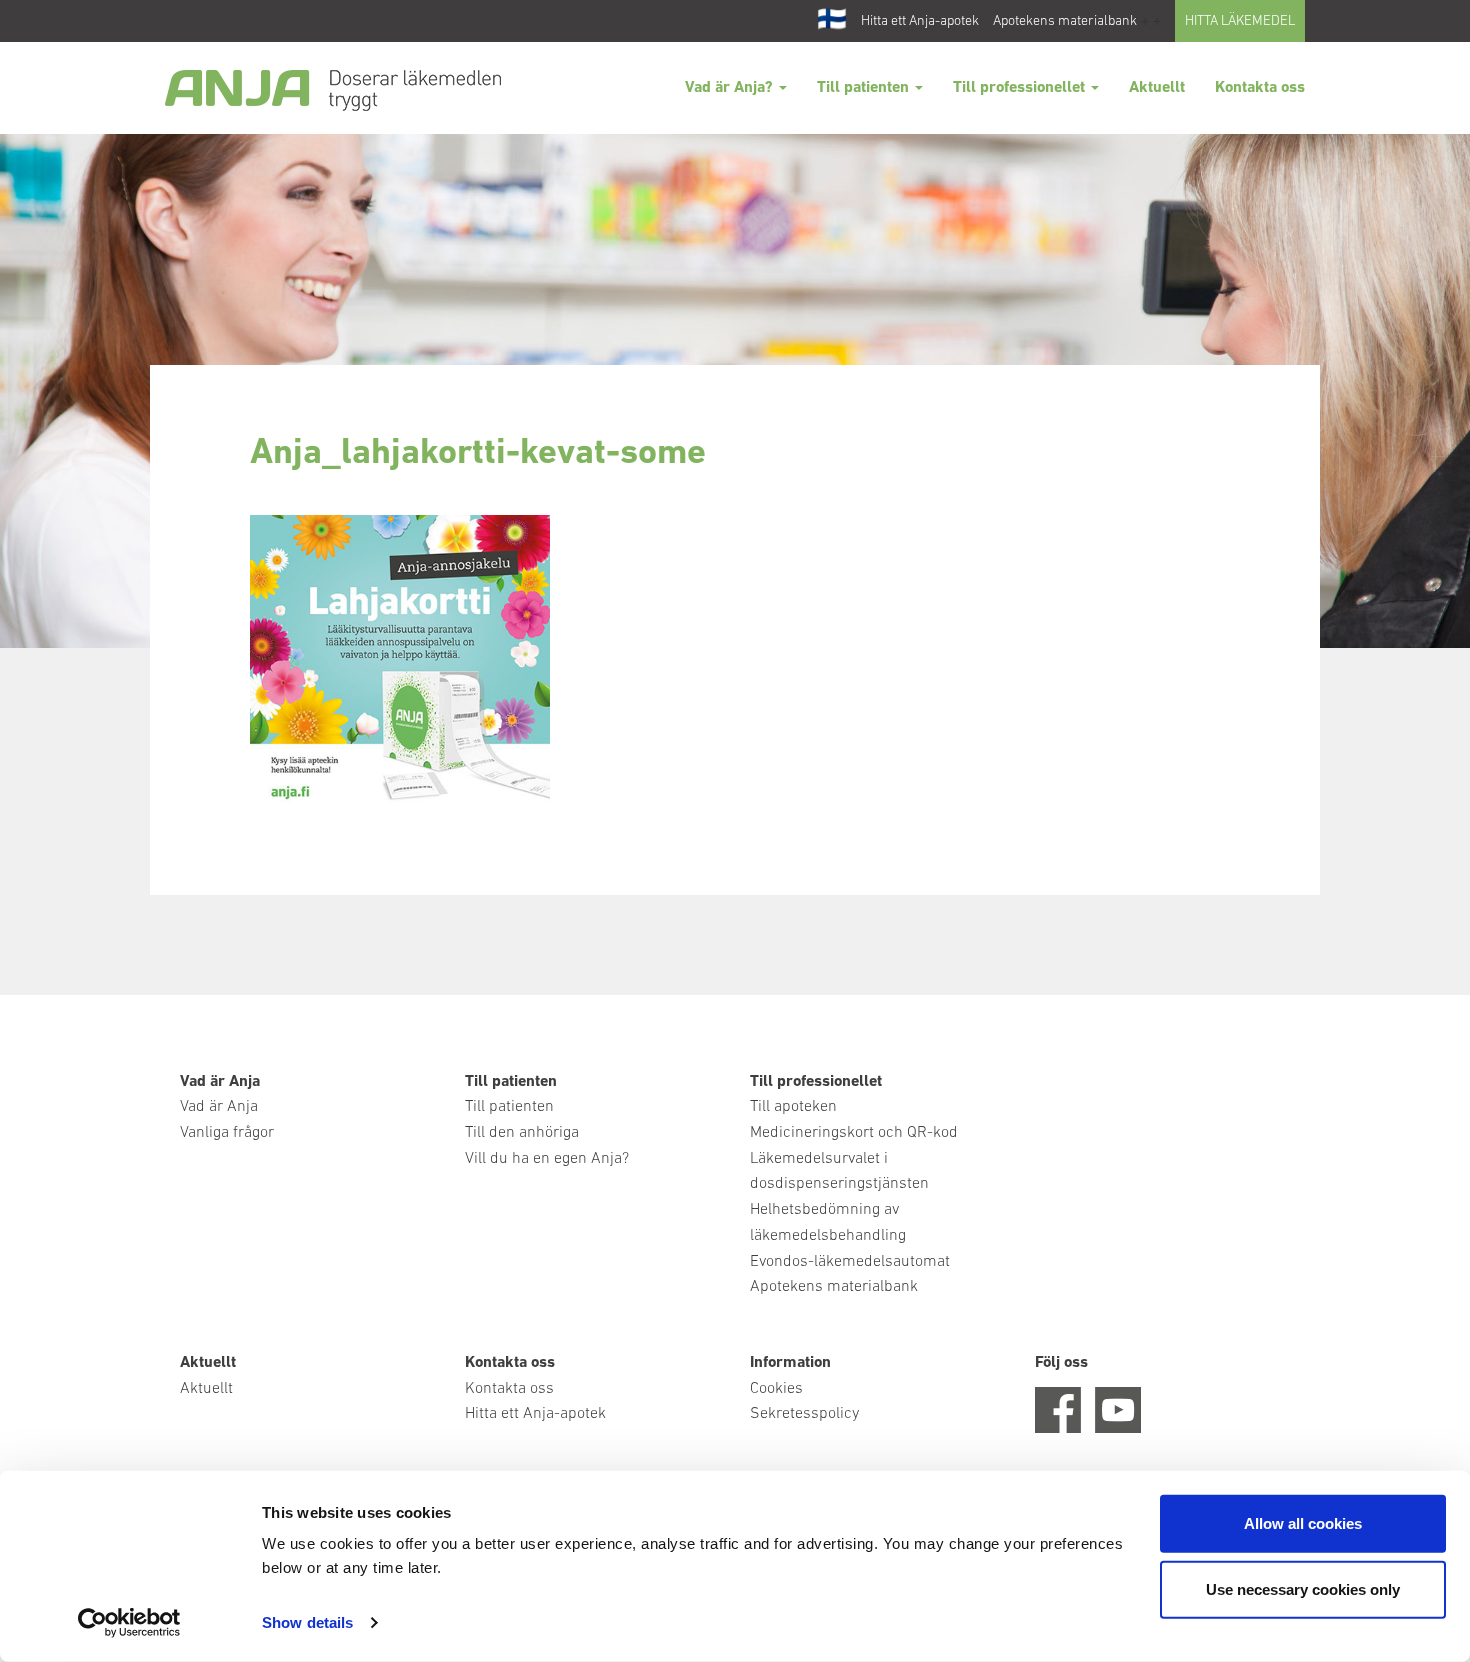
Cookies (776, 1389)
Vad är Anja (219, 1107)
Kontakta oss (1260, 88)
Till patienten (865, 88)
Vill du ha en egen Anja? (547, 1159)
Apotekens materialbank (1065, 21)
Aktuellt (1157, 88)
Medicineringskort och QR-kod (854, 1133)
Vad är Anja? (731, 88)
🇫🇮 (832, 21)
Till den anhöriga (522, 1133)
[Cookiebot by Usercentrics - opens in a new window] (129, 1623)
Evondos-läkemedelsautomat (850, 1262)
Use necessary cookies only (1303, 1588)
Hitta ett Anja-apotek (920, 21)
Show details (307, 1622)
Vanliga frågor (227, 1133)
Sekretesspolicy (804, 1414)
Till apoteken (793, 1107)
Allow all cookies (1303, 1523)
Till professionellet (1021, 88)
